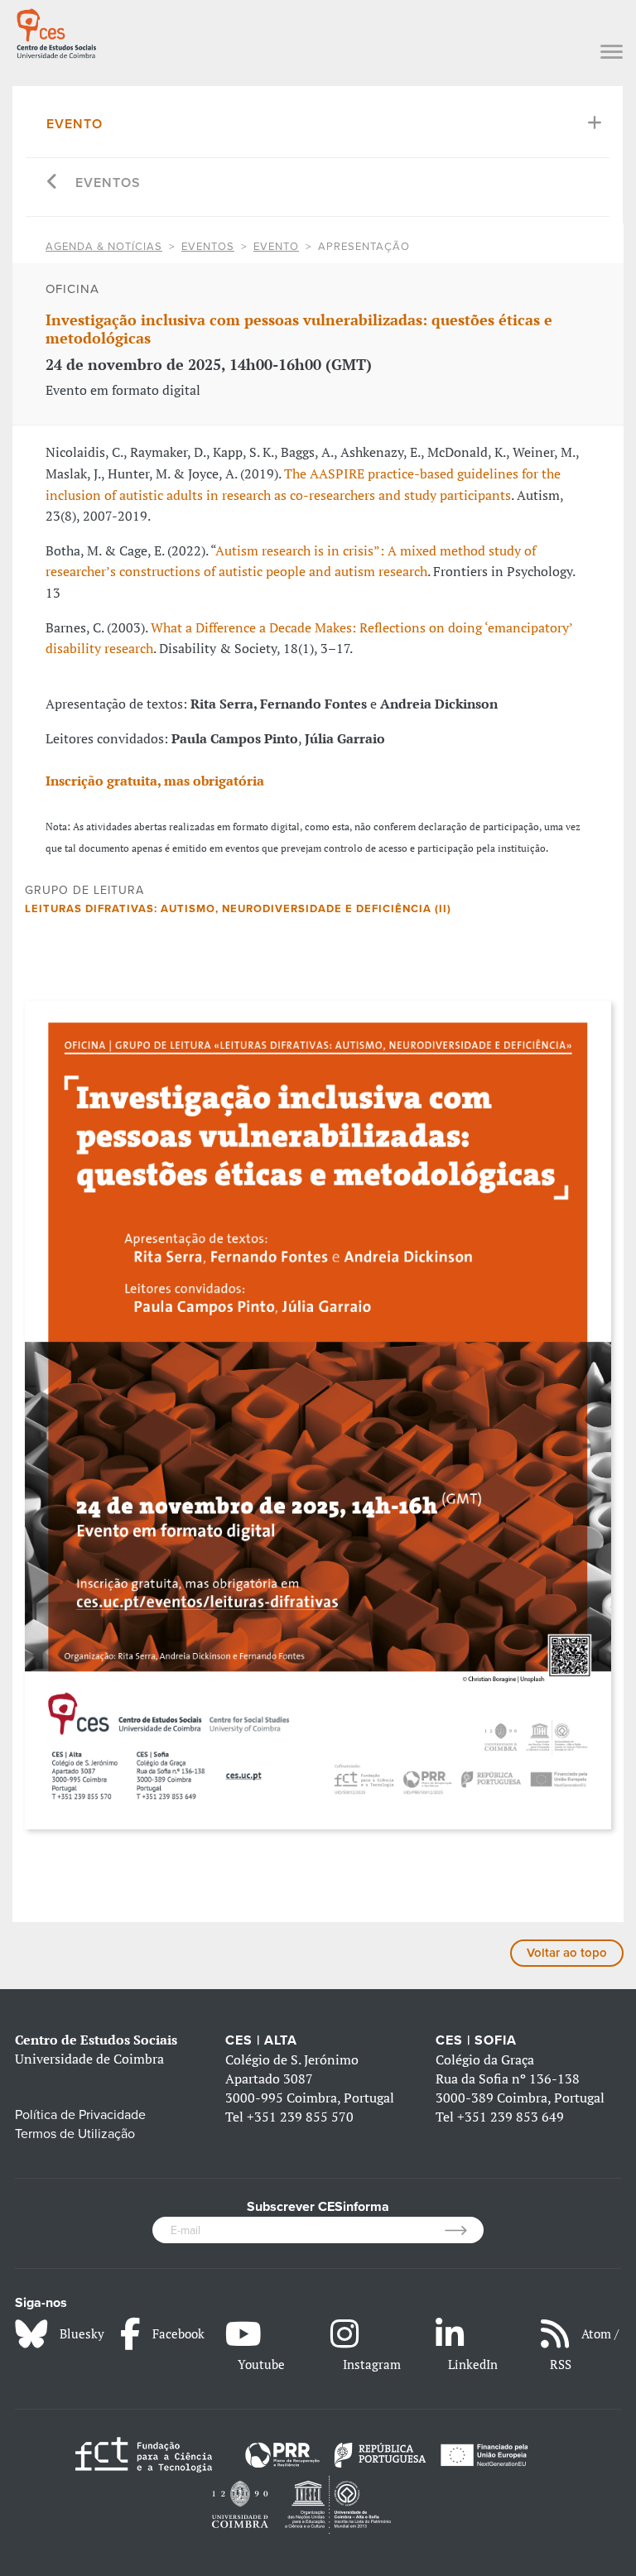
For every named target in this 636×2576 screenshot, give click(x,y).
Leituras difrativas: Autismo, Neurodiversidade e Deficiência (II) (238, 909)
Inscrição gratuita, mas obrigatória (155, 781)
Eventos (108, 183)
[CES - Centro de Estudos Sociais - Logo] (56, 31)
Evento (75, 124)
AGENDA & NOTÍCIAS (104, 247)
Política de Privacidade (80, 2115)
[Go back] (53, 183)
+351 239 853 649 (511, 2117)
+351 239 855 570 (300, 2117)
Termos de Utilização (75, 2134)
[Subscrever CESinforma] (464, 2230)
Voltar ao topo (567, 1953)
